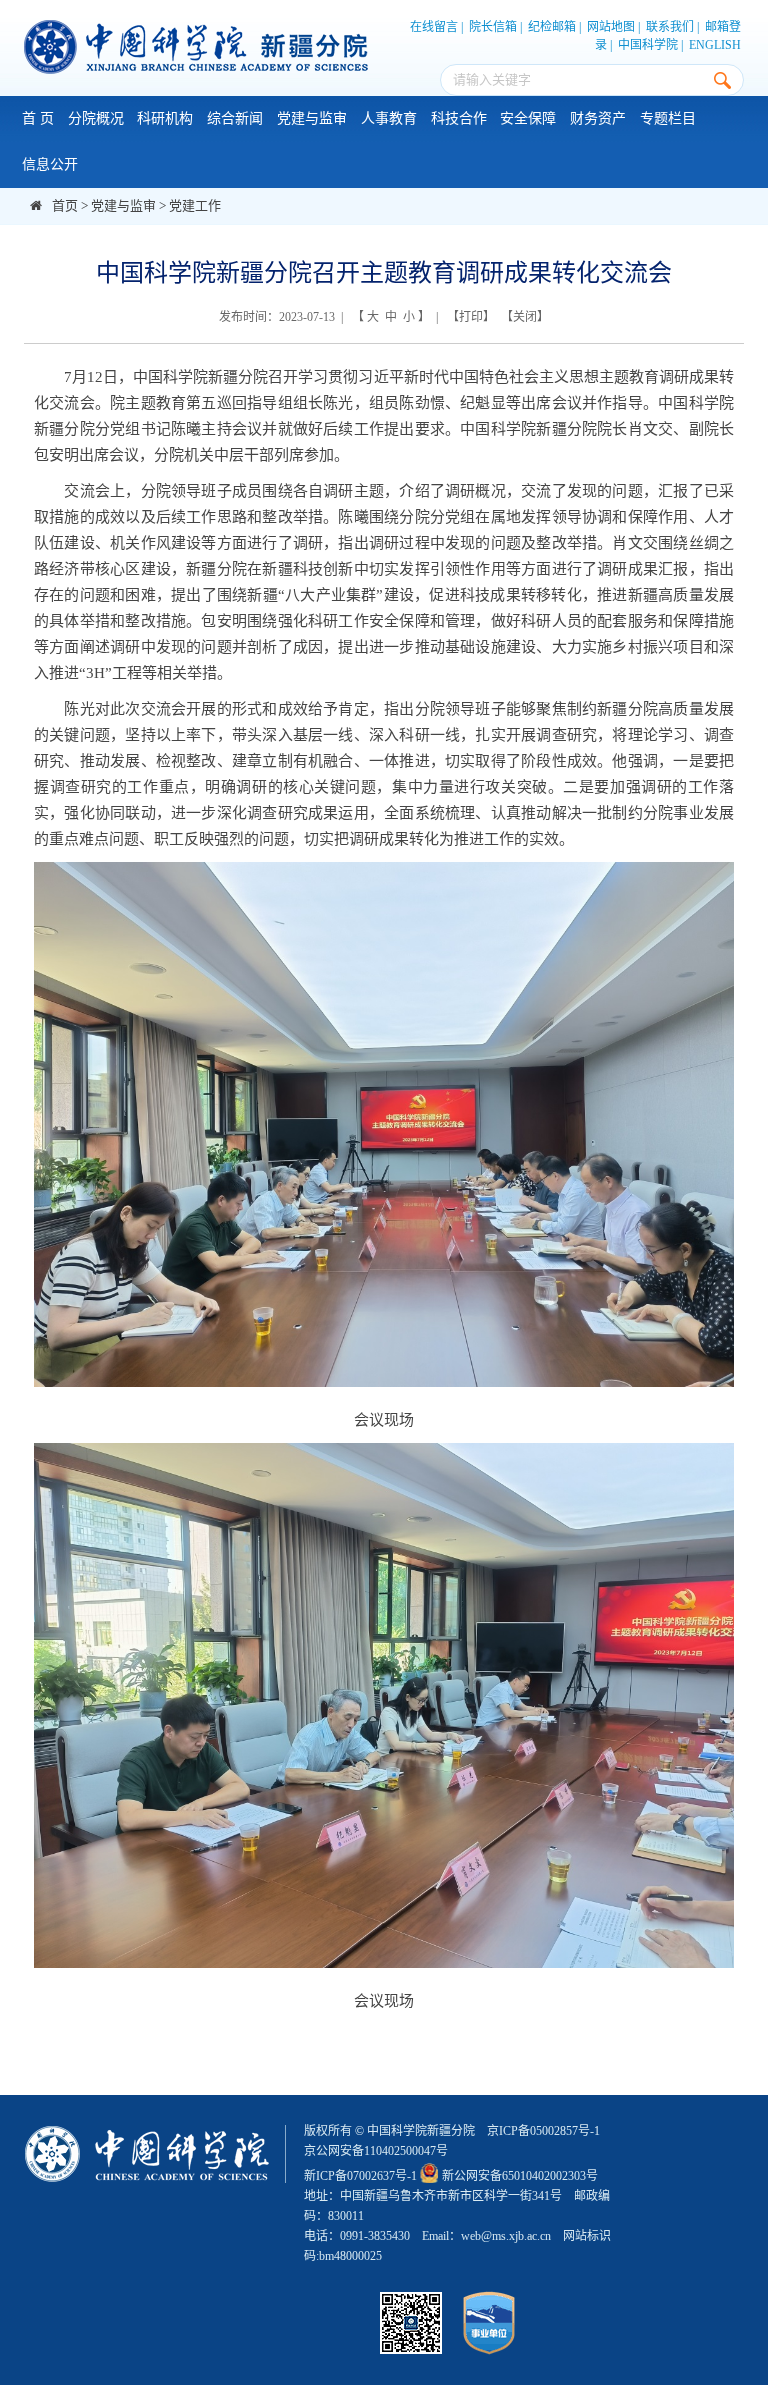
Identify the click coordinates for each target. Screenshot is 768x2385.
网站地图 (611, 27)
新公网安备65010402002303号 (520, 2176)
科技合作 (459, 118)
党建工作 (195, 205)
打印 (471, 317)
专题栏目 (668, 118)
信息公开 (50, 164)
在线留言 (434, 27)
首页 (65, 205)
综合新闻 (235, 118)
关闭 (525, 317)
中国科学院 (648, 45)
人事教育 (389, 118)
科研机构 (165, 118)
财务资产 (598, 118)
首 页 (38, 118)
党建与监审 (312, 118)
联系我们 (670, 27)
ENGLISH (715, 45)
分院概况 (96, 118)
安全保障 (528, 118)
